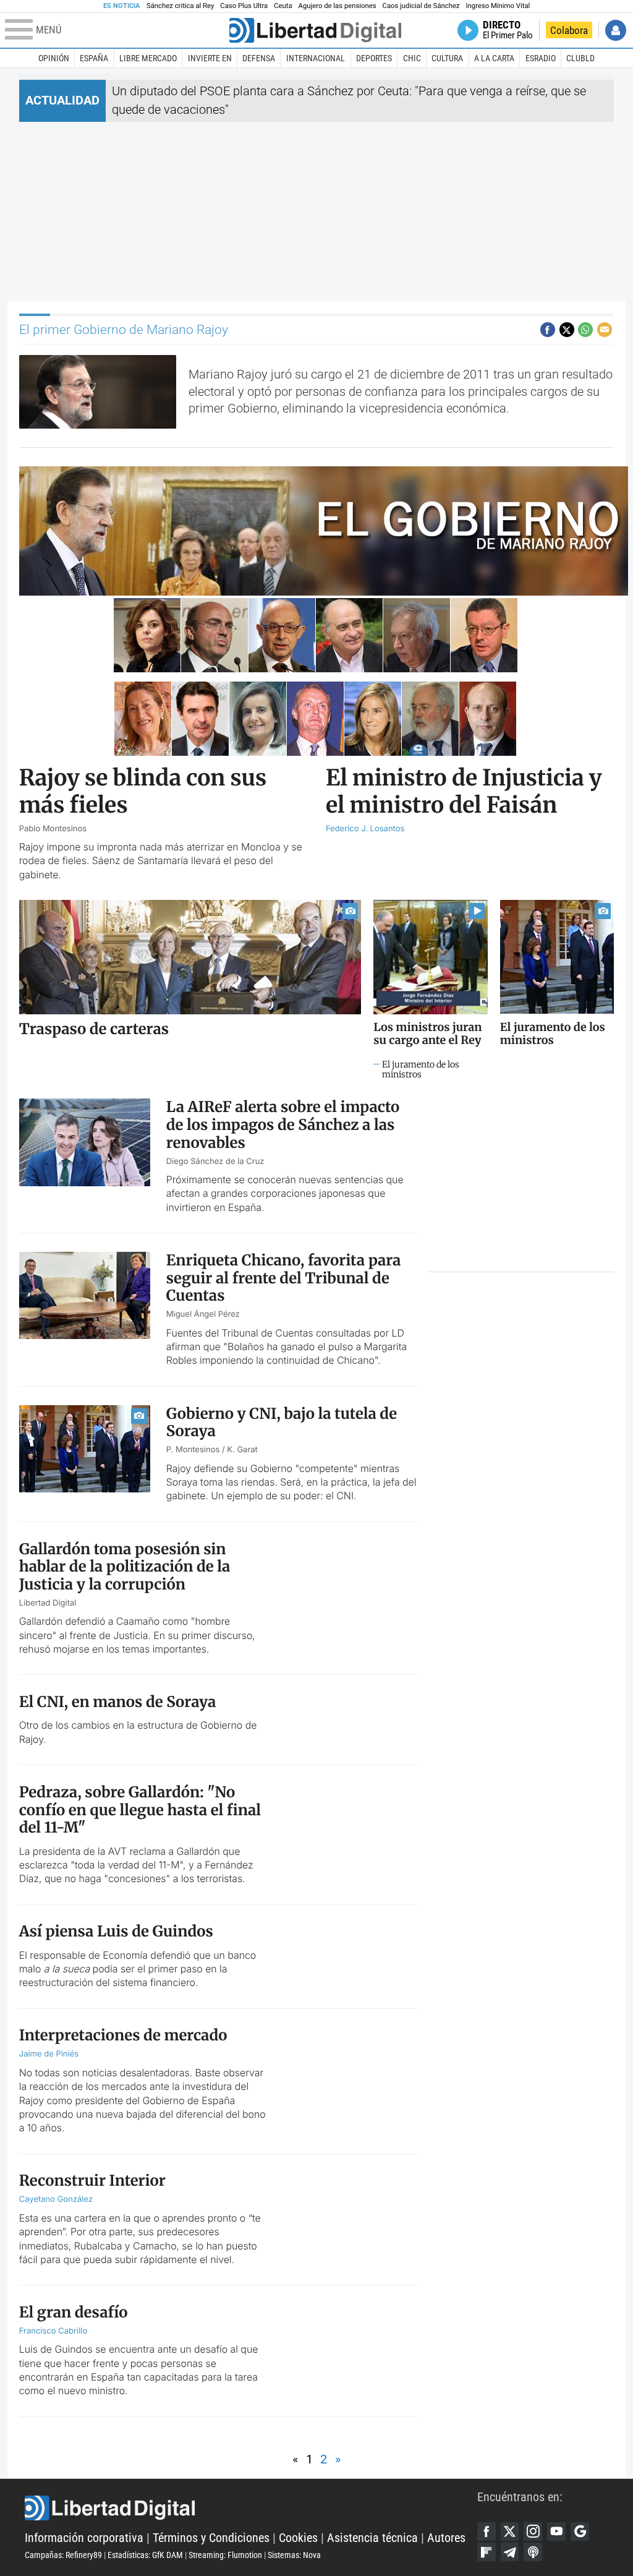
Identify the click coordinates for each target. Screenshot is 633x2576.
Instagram (533, 2531)
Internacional (316, 58)
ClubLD (580, 58)
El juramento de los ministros (421, 1070)
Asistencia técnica (372, 2538)
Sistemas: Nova (294, 2555)
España (94, 58)
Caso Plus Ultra (244, 6)
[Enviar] (585, 330)
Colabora (569, 30)
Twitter (510, 2531)
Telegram (510, 2552)
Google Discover (580, 2531)
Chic (412, 58)
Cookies (298, 2538)
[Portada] (315, 30)
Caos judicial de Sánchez (421, 6)
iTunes (533, 2552)
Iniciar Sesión (616, 30)
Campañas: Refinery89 (63, 2555)
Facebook (486, 2531)
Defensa (259, 58)
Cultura (447, 58)
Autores (446, 2538)
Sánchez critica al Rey (180, 6)
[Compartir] (548, 330)
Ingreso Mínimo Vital (498, 6)
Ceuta (283, 6)
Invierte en (210, 58)
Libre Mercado (148, 58)
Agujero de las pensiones (338, 6)
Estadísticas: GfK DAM (145, 2555)
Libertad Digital (251, 2508)
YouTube (556, 2531)
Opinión (54, 58)
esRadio (541, 58)
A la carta (494, 58)
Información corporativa (84, 2538)
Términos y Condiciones (211, 2538)
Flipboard (486, 2552)
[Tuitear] (567, 330)
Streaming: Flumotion (225, 2555)
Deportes (374, 58)
